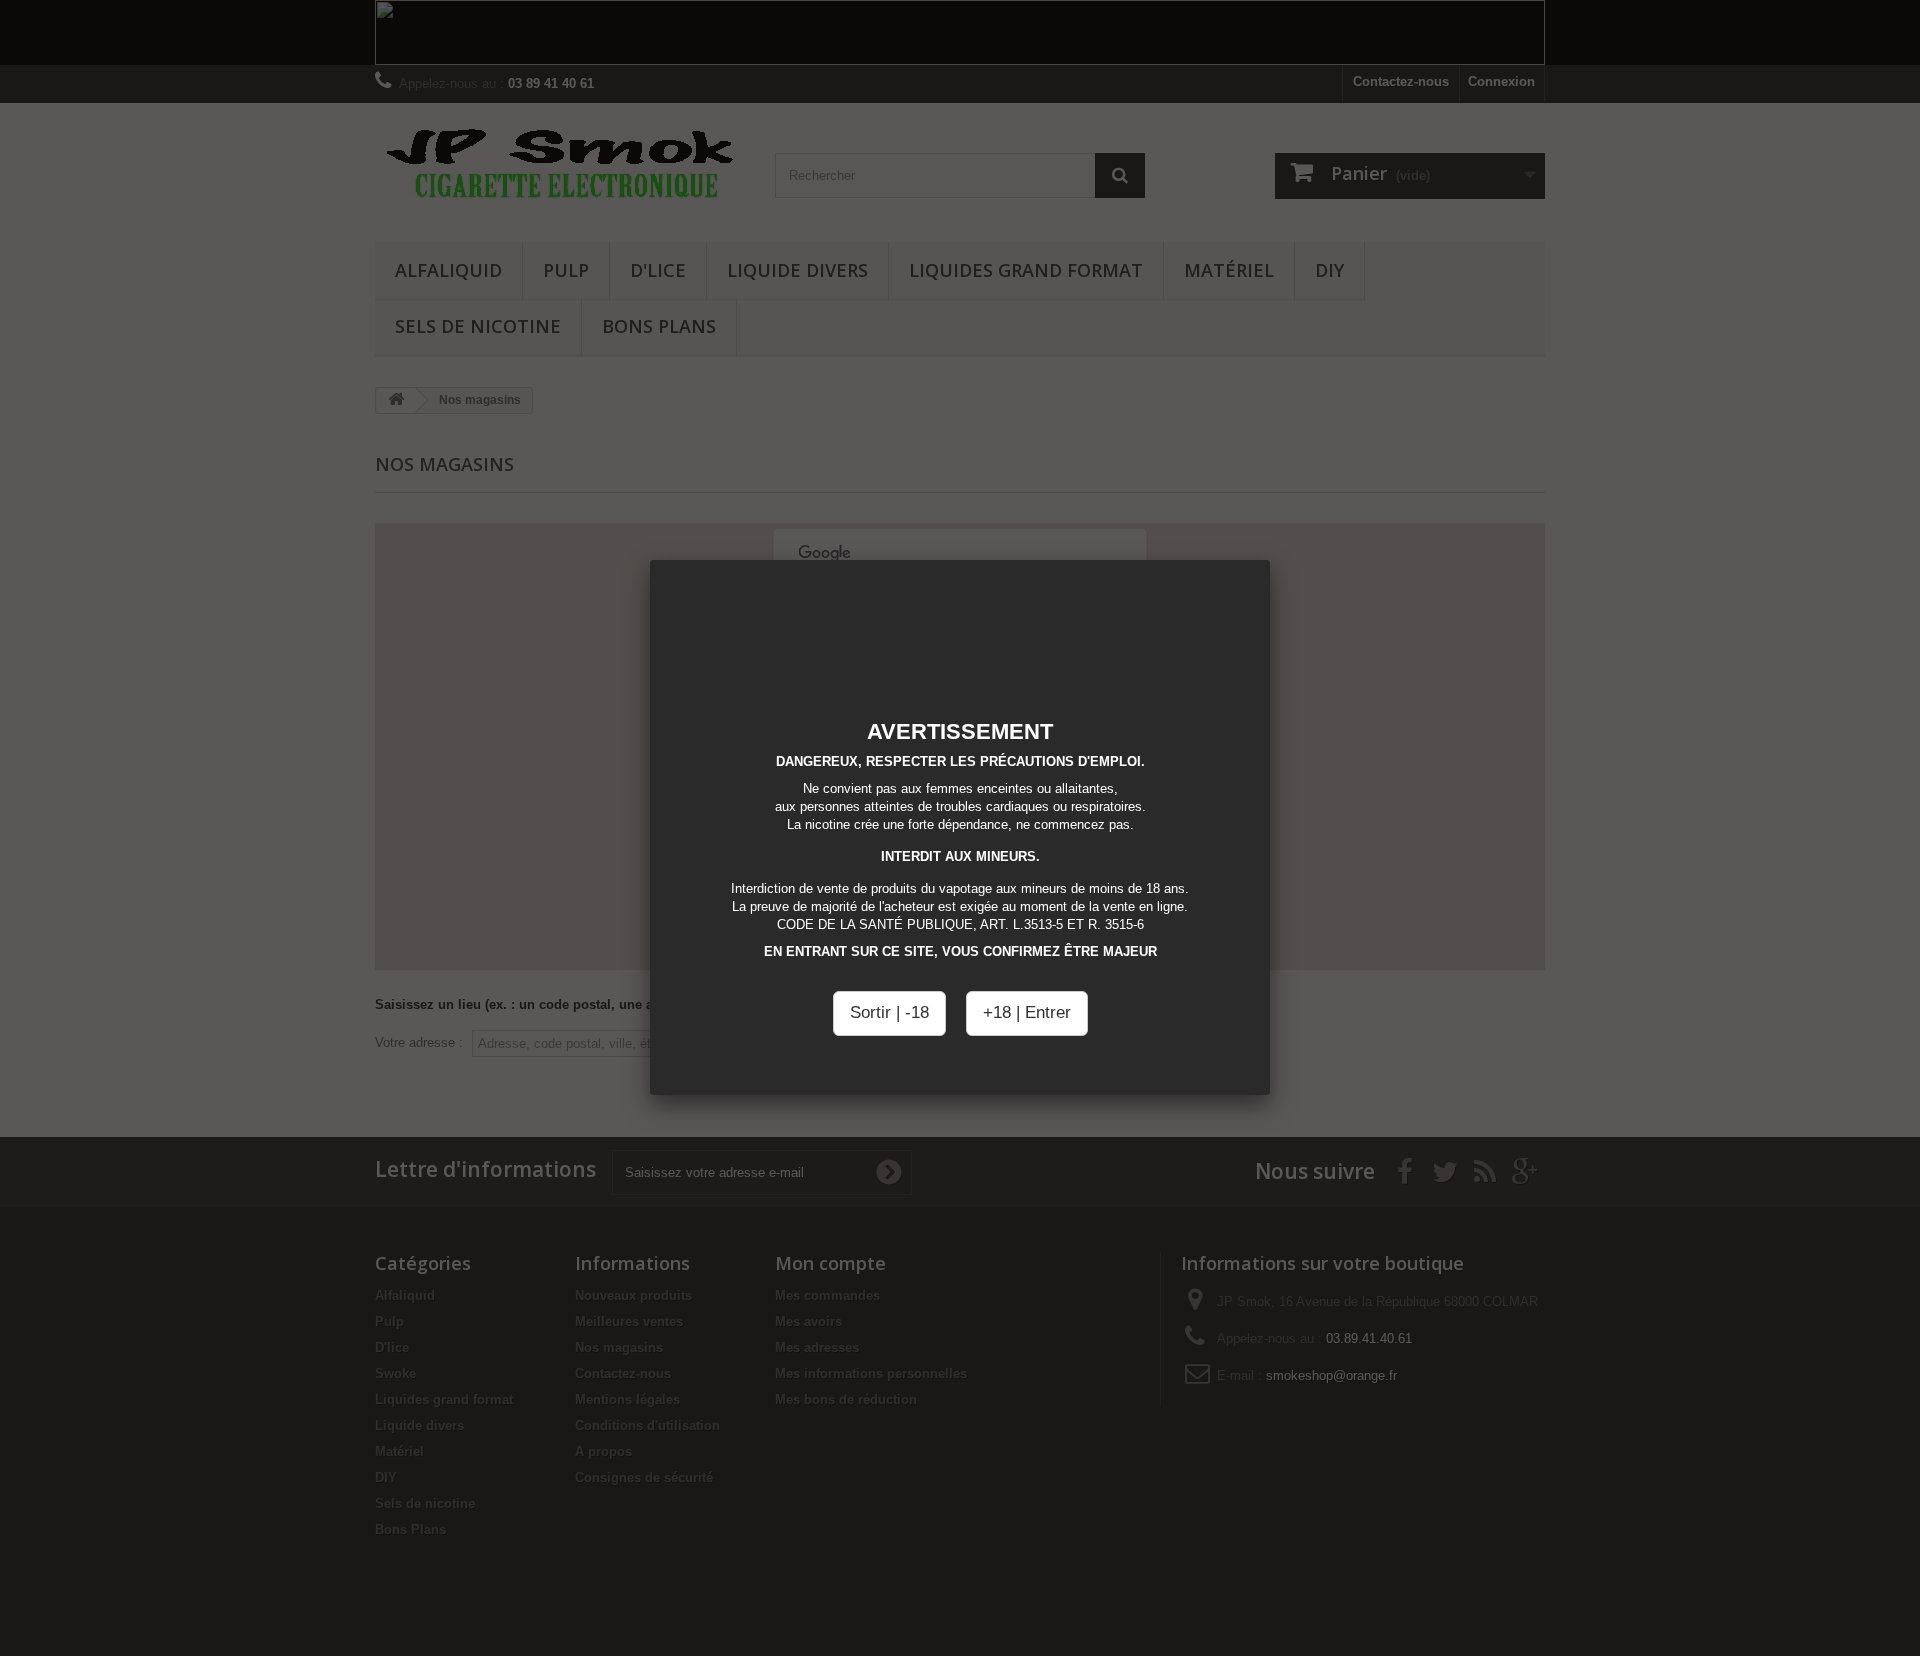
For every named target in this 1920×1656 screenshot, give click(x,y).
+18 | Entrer (1027, 1012)
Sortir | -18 (889, 1012)
